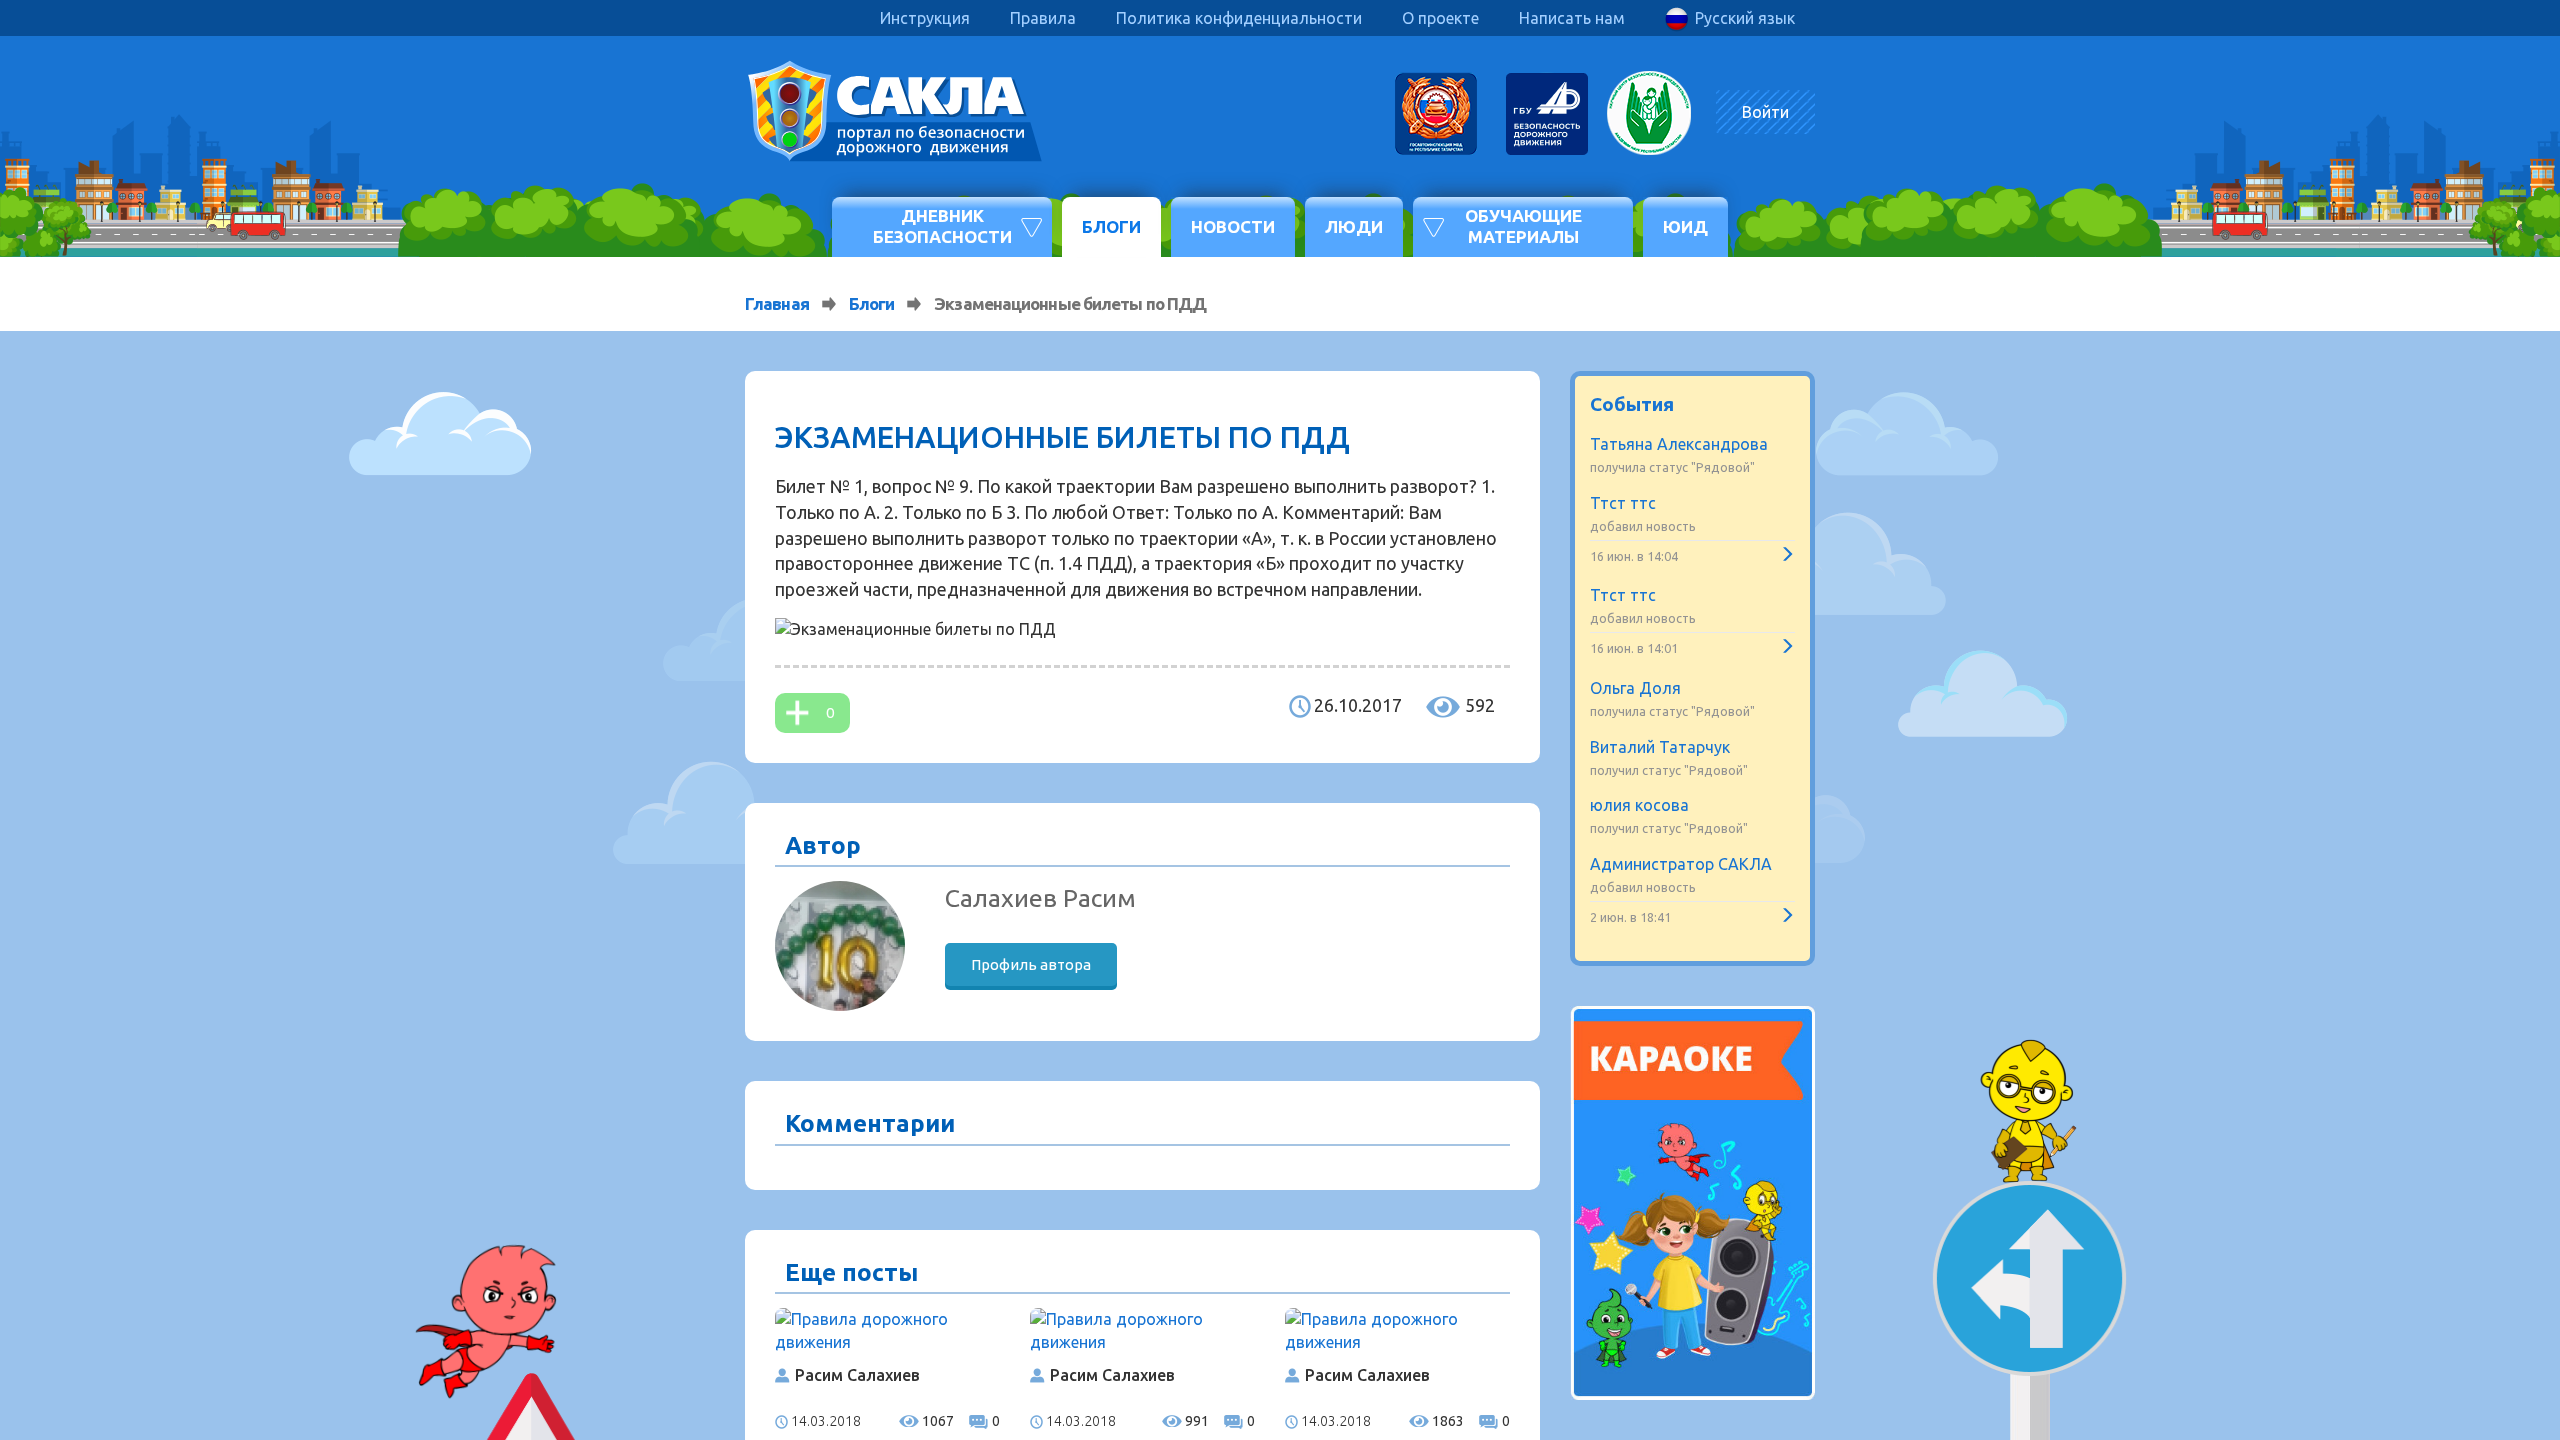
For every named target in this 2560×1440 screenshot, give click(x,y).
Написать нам (1572, 18)
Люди (1354, 226)
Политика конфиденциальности (1239, 18)
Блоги (1111, 226)
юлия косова (1639, 805)
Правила (1043, 18)
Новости (1233, 226)
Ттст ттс (1623, 503)
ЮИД (1685, 226)
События (1632, 404)
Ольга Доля (1635, 688)
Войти (1765, 112)
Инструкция (925, 18)
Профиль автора (1031, 964)
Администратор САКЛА (1681, 864)
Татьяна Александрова (1679, 444)
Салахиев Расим (1040, 898)
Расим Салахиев (857, 1375)
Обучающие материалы (1523, 225)
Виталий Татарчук (1660, 747)
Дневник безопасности (942, 225)
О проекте (1440, 18)
